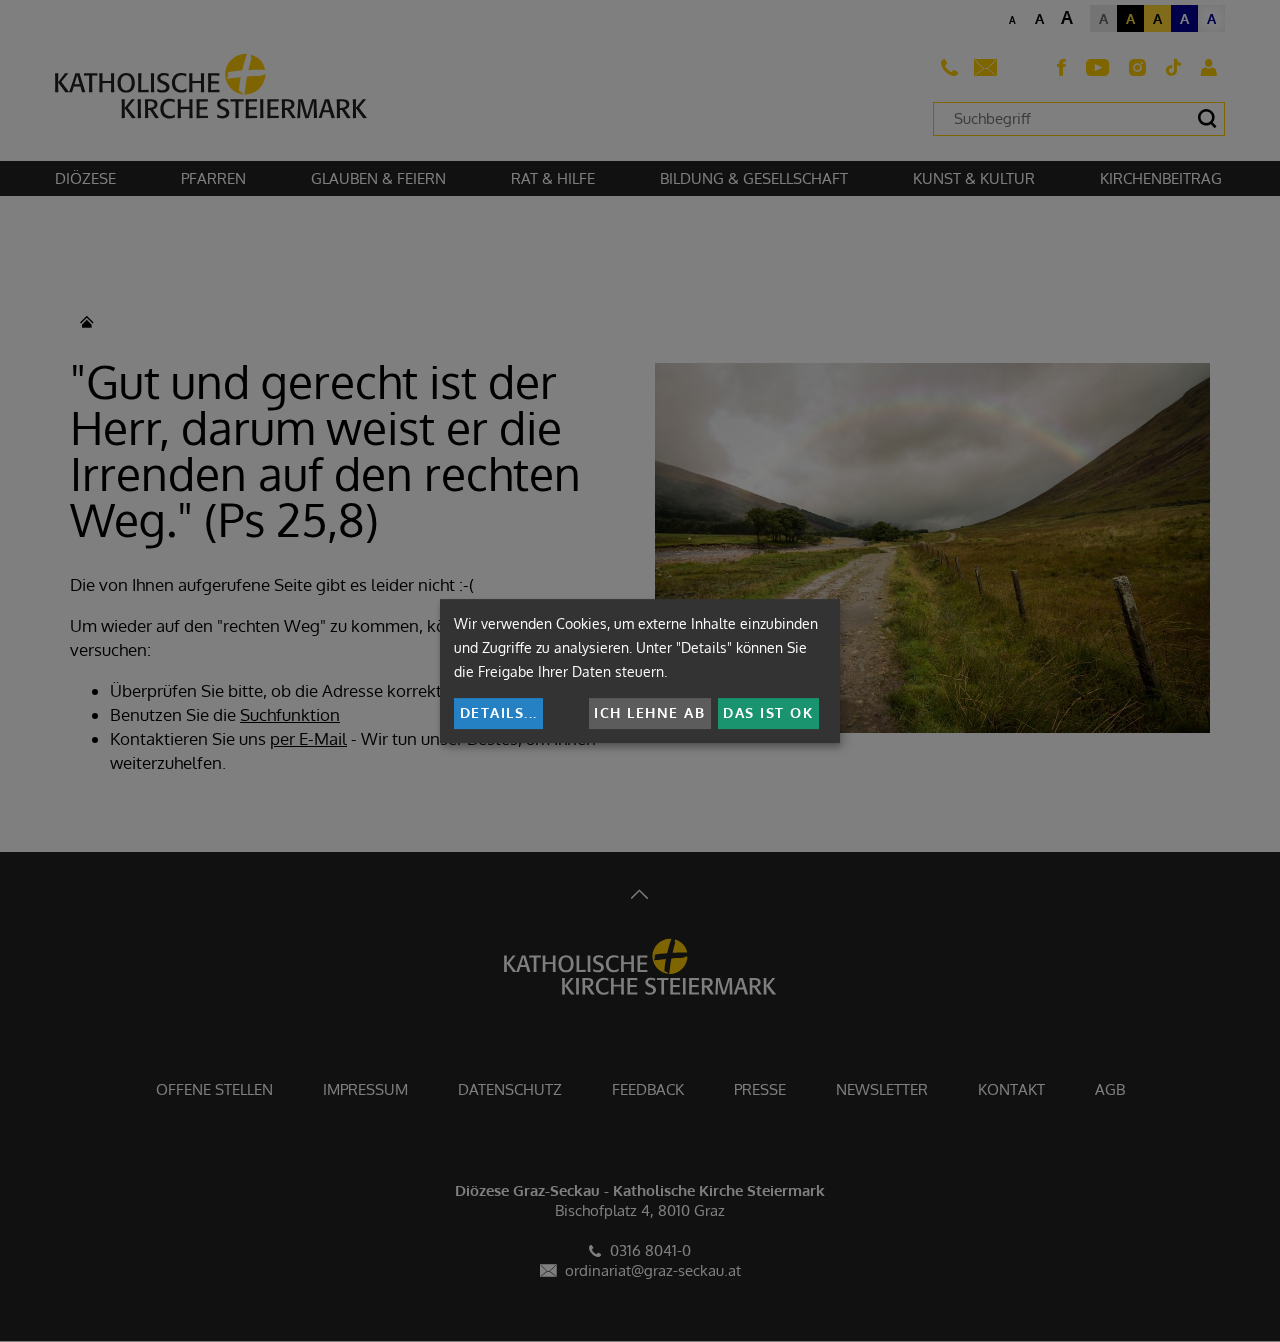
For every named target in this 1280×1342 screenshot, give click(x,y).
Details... (499, 712)
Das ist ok (768, 712)
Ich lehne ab (649, 712)
